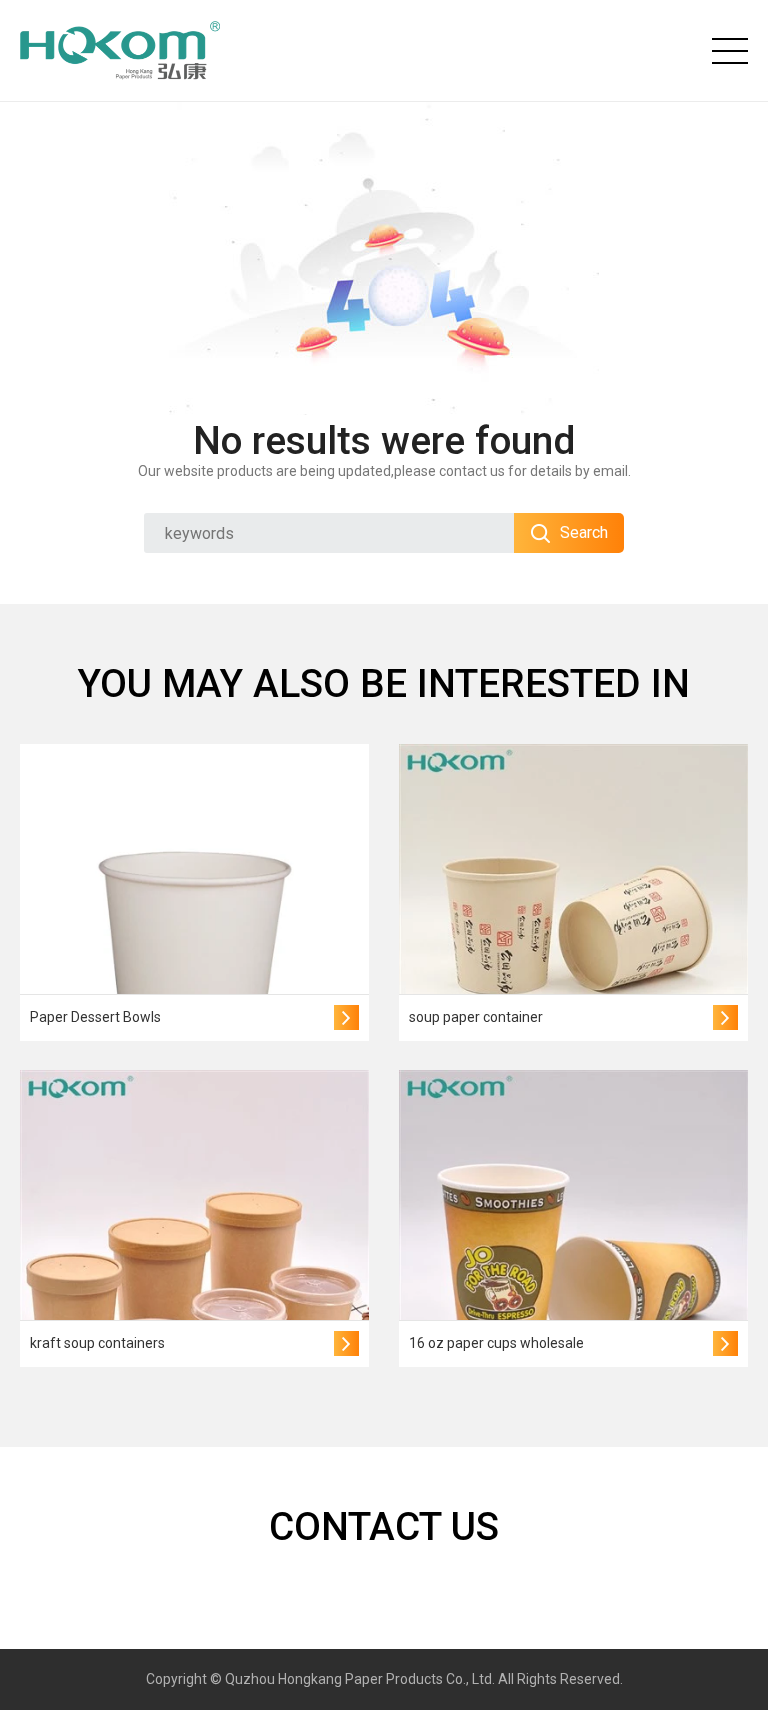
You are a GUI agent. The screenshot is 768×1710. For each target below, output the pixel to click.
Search (584, 532)
